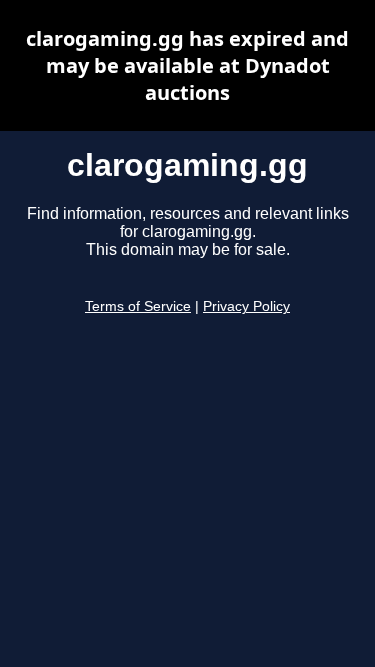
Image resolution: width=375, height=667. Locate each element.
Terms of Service (138, 306)
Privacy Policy (246, 306)
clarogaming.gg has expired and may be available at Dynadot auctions (187, 65)
